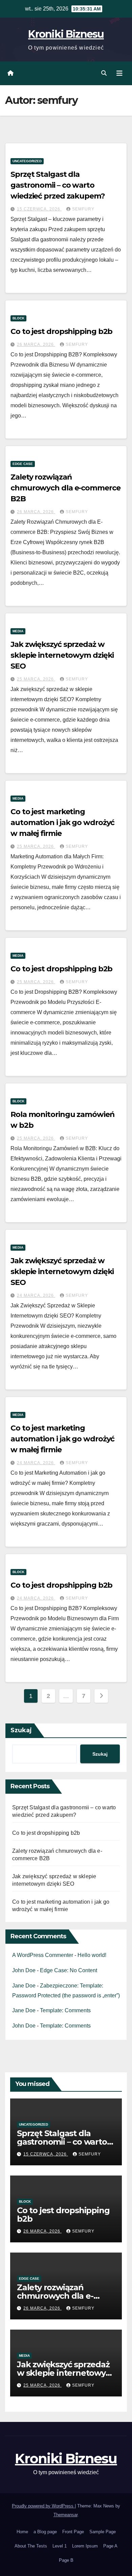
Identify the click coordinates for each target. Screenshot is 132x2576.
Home (22, 2532)
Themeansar (65, 2515)
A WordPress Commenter (43, 1955)
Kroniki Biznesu (66, 34)
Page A (110, 2546)
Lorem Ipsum (85, 2546)
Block (18, 318)
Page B (66, 2560)
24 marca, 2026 (36, 1295)
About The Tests (31, 2546)
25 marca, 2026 (36, 679)
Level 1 (60, 2546)
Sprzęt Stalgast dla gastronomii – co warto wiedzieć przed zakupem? (58, 185)
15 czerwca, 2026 (39, 209)
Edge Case (23, 464)
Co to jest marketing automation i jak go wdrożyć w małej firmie (62, 823)
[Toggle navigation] (119, 73)
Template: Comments (65, 2010)
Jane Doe (24, 1986)
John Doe (24, 1970)
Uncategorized (27, 161)
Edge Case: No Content (69, 1970)
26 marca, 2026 (36, 344)
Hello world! (92, 1955)
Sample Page (103, 2532)
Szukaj (21, 1730)
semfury (83, 209)
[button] (104, 73)
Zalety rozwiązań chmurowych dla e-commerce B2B (65, 488)
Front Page (73, 2532)
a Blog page (45, 2532)
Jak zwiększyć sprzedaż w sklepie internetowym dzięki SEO (62, 655)
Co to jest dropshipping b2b (61, 331)
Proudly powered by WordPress (43, 2506)
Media (18, 631)
